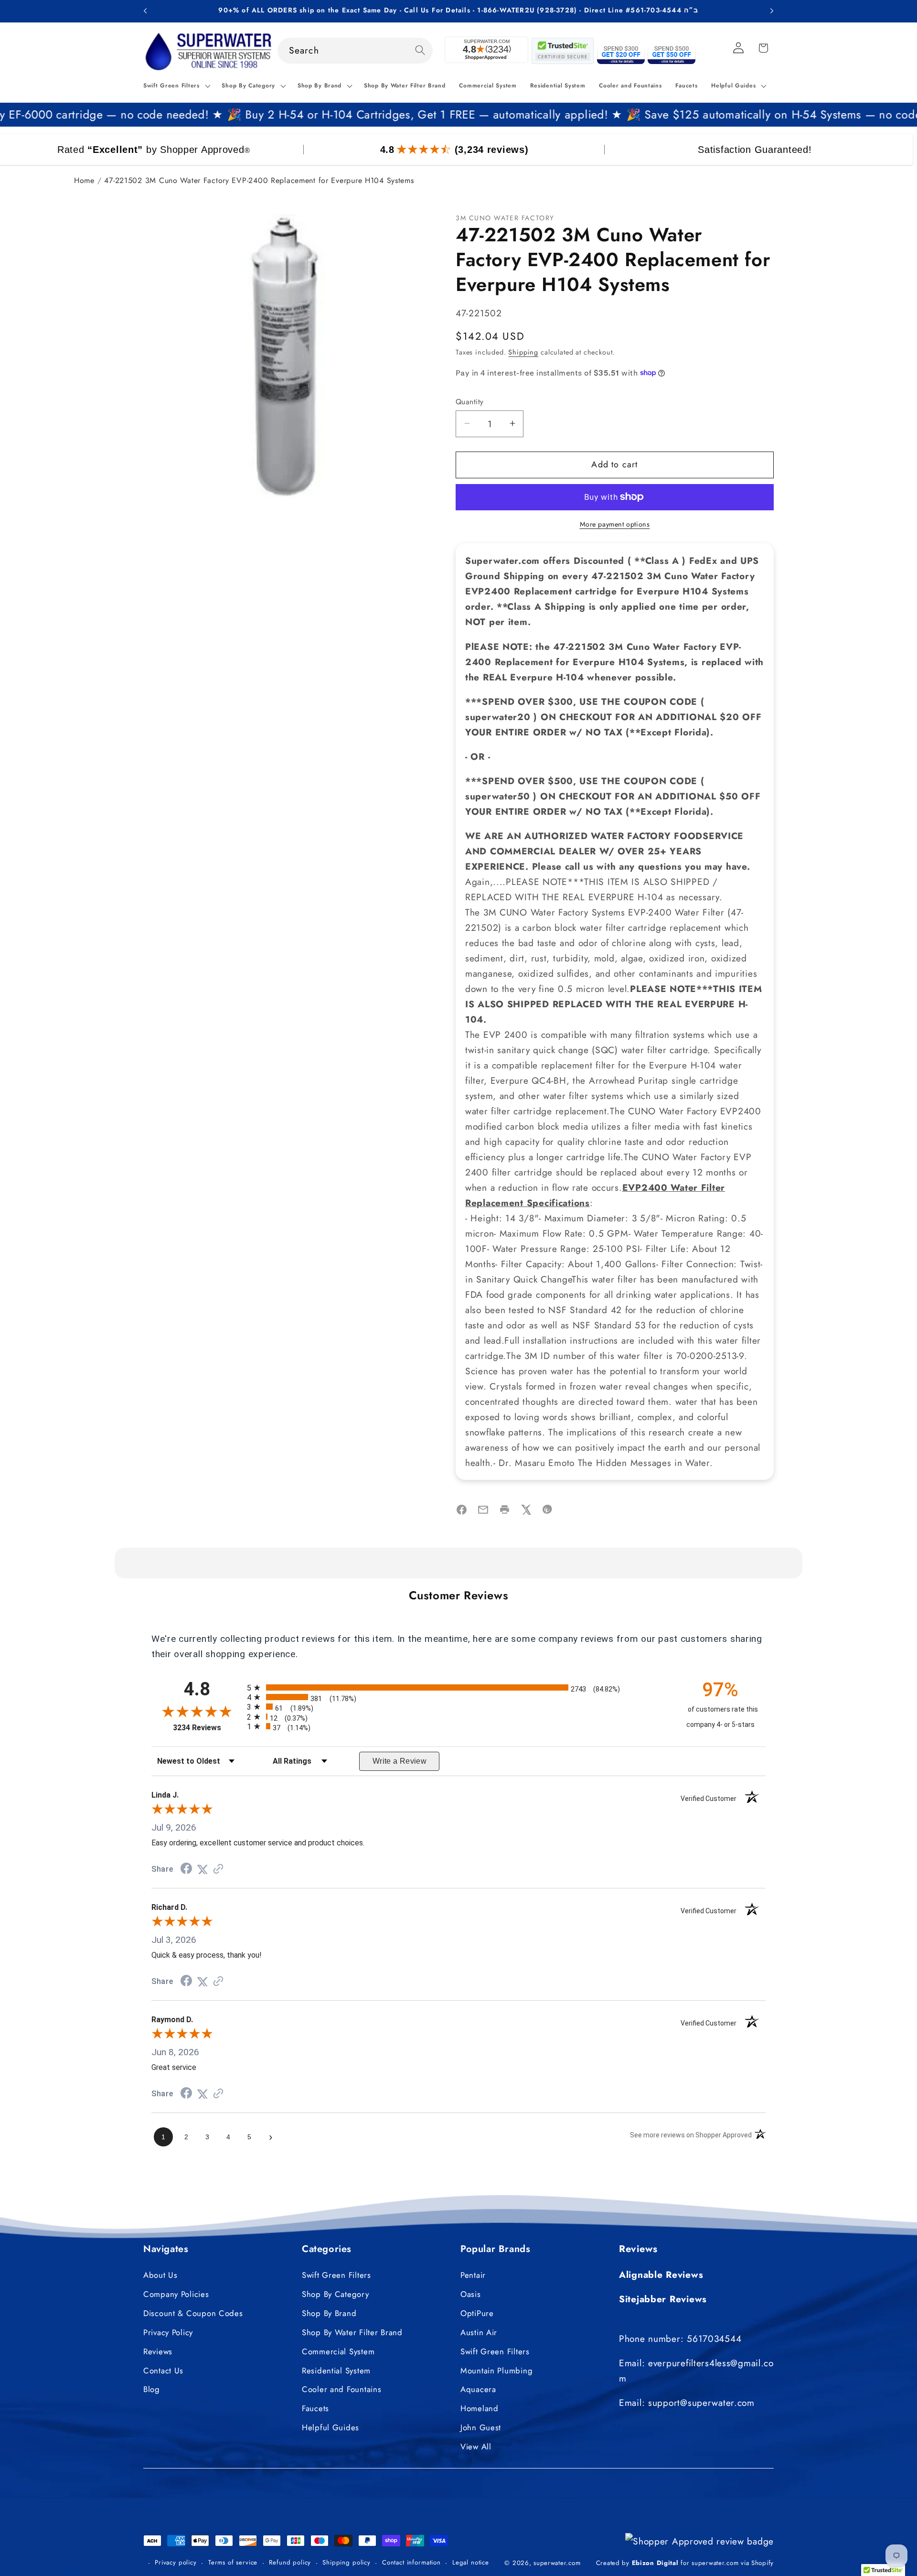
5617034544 (714, 2339)
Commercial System (338, 2351)
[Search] (420, 50)
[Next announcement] (772, 11)
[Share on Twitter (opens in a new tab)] (203, 1869)
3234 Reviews (208, 1728)
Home (84, 180)
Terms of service (233, 2562)
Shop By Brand (329, 2313)
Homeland (480, 2409)
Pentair (473, 2275)
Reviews (158, 2351)
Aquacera (478, 2390)
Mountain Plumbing (496, 2371)
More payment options (615, 524)
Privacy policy (176, 2562)
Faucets (315, 2409)
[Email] (483, 1512)
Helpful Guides (331, 2428)
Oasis (471, 2294)
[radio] (458, 1687)
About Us (160, 2275)
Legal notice (471, 2562)
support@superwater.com (701, 2403)
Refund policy (290, 2562)
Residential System (336, 2371)
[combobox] (355, 51)
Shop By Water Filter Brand (352, 2332)
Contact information (411, 2562)
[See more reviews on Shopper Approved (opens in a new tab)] (218, 1869)
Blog (152, 2390)
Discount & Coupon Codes (193, 2313)
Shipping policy (347, 2562)
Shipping (523, 352)
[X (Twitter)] (526, 1512)
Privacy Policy (168, 2332)
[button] (176, 86)
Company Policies (176, 2294)
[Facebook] (462, 1512)
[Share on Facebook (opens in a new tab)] (186, 1869)
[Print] (505, 1512)
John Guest (481, 2428)
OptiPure (477, 2313)
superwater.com (557, 2562)
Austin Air (479, 2332)
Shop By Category (336, 2294)
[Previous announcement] (145, 11)
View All (476, 2447)
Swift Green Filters (336, 2275)
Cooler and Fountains (341, 2390)
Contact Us (163, 2371)
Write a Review (400, 1761)
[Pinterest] (548, 1512)
